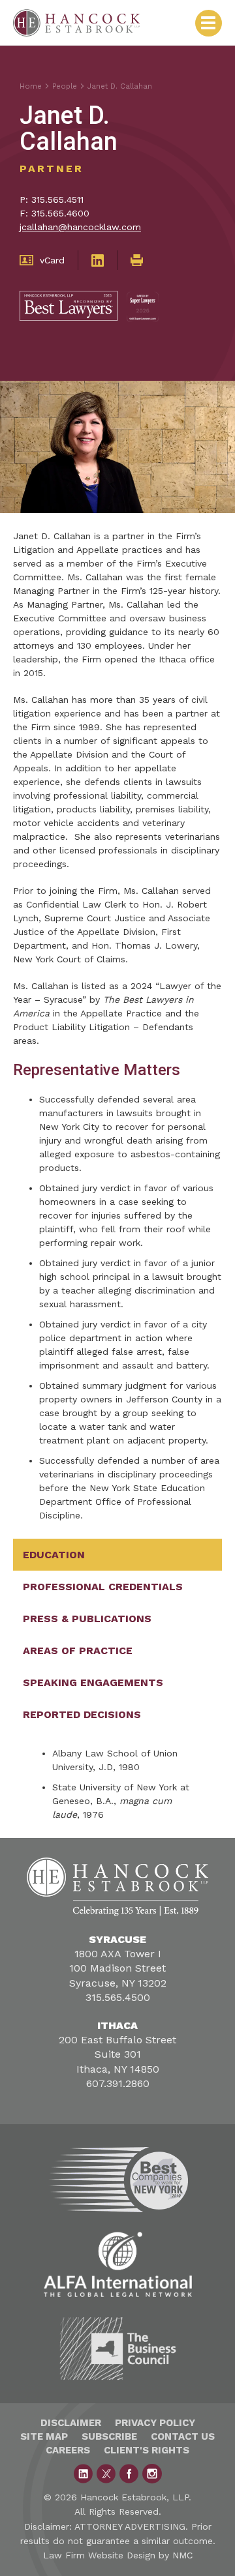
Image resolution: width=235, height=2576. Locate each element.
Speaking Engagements (93, 1682)
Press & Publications (87, 1619)
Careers (68, 2450)
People (65, 86)
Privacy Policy (155, 2423)
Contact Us (183, 2436)
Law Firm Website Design (99, 2555)
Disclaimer (71, 2423)
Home (31, 86)
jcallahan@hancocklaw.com (80, 227)
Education (54, 1555)
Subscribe (109, 2436)
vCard (52, 260)
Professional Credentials (103, 1587)
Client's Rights (147, 2450)
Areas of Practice (78, 1651)
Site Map (44, 2436)
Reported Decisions (82, 1714)
